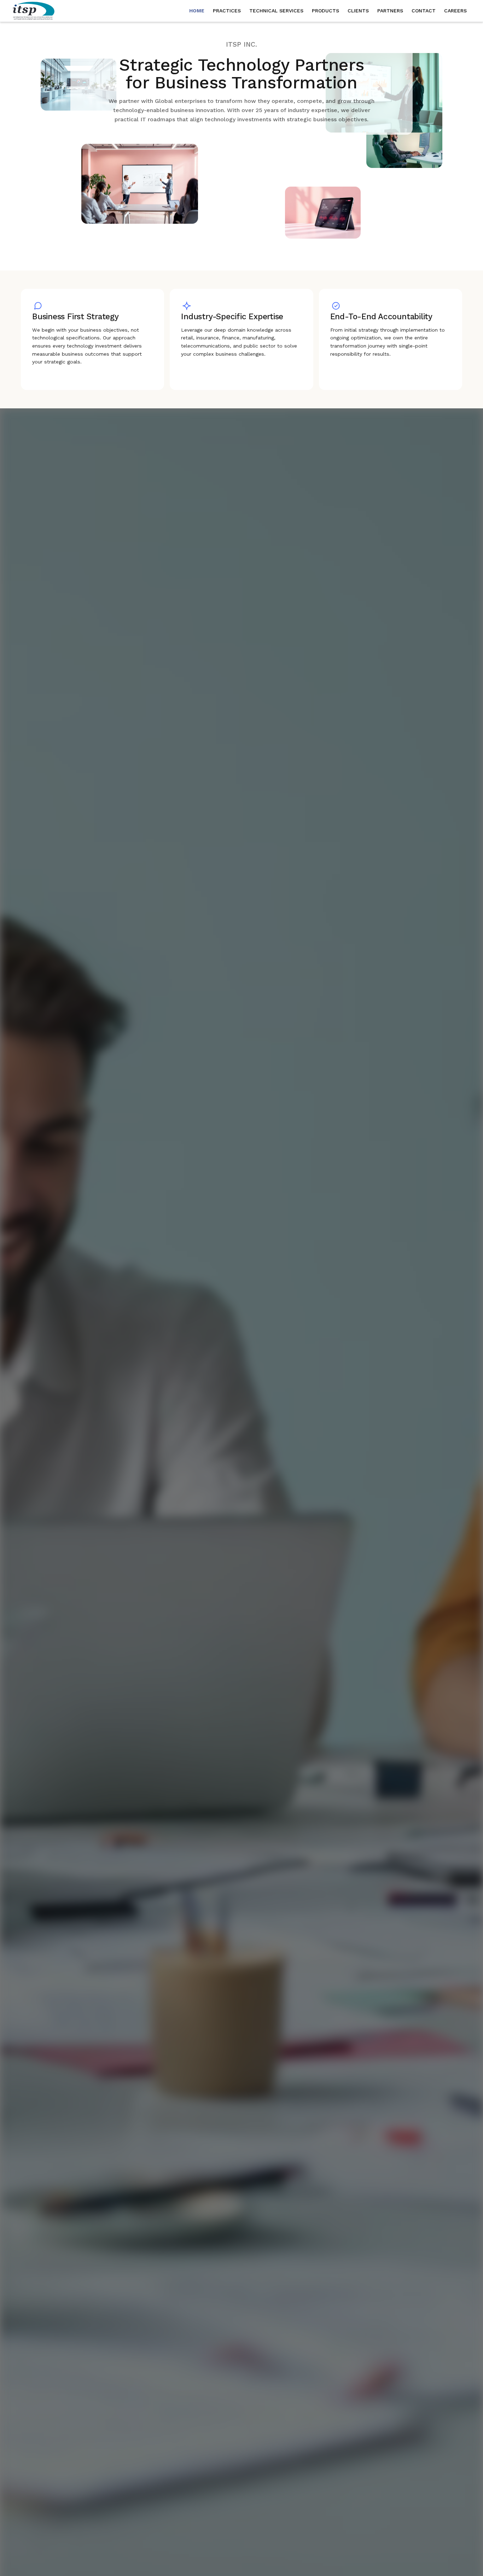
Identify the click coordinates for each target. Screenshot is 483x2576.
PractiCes (227, 11)
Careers (455, 11)
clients (358, 11)
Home (197, 11)
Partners (390, 11)
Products (325, 11)
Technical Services (276, 11)
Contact (424, 11)
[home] (37, 11)
